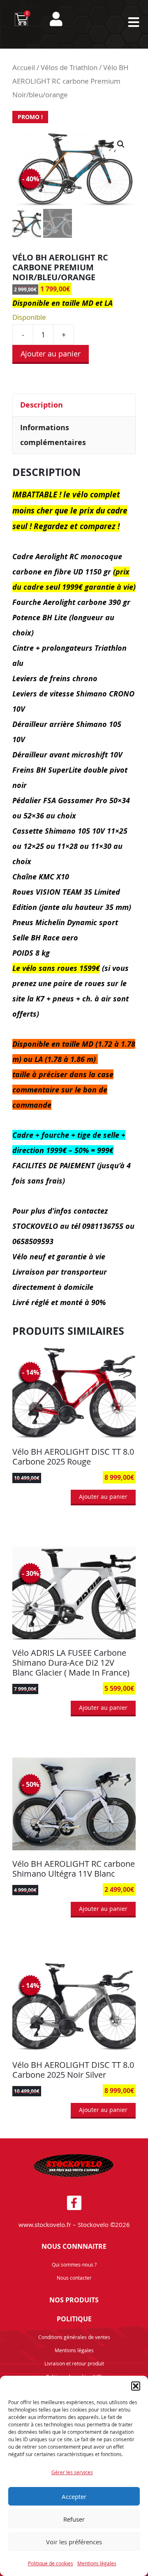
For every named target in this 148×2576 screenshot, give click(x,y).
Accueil (24, 68)
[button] (136, 2386)
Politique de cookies (51, 2563)
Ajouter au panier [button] (103, 1497)
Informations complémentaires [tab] (53, 435)
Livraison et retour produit (74, 2363)
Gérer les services (72, 2472)
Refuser (74, 2519)
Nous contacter (74, 2278)
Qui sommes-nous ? (74, 2264)
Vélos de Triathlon (69, 68)
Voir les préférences (74, 2542)
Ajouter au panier (51, 354)
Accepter (74, 2496)
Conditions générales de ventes (74, 2337)
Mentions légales (97, 2563)
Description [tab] (42, 405)
